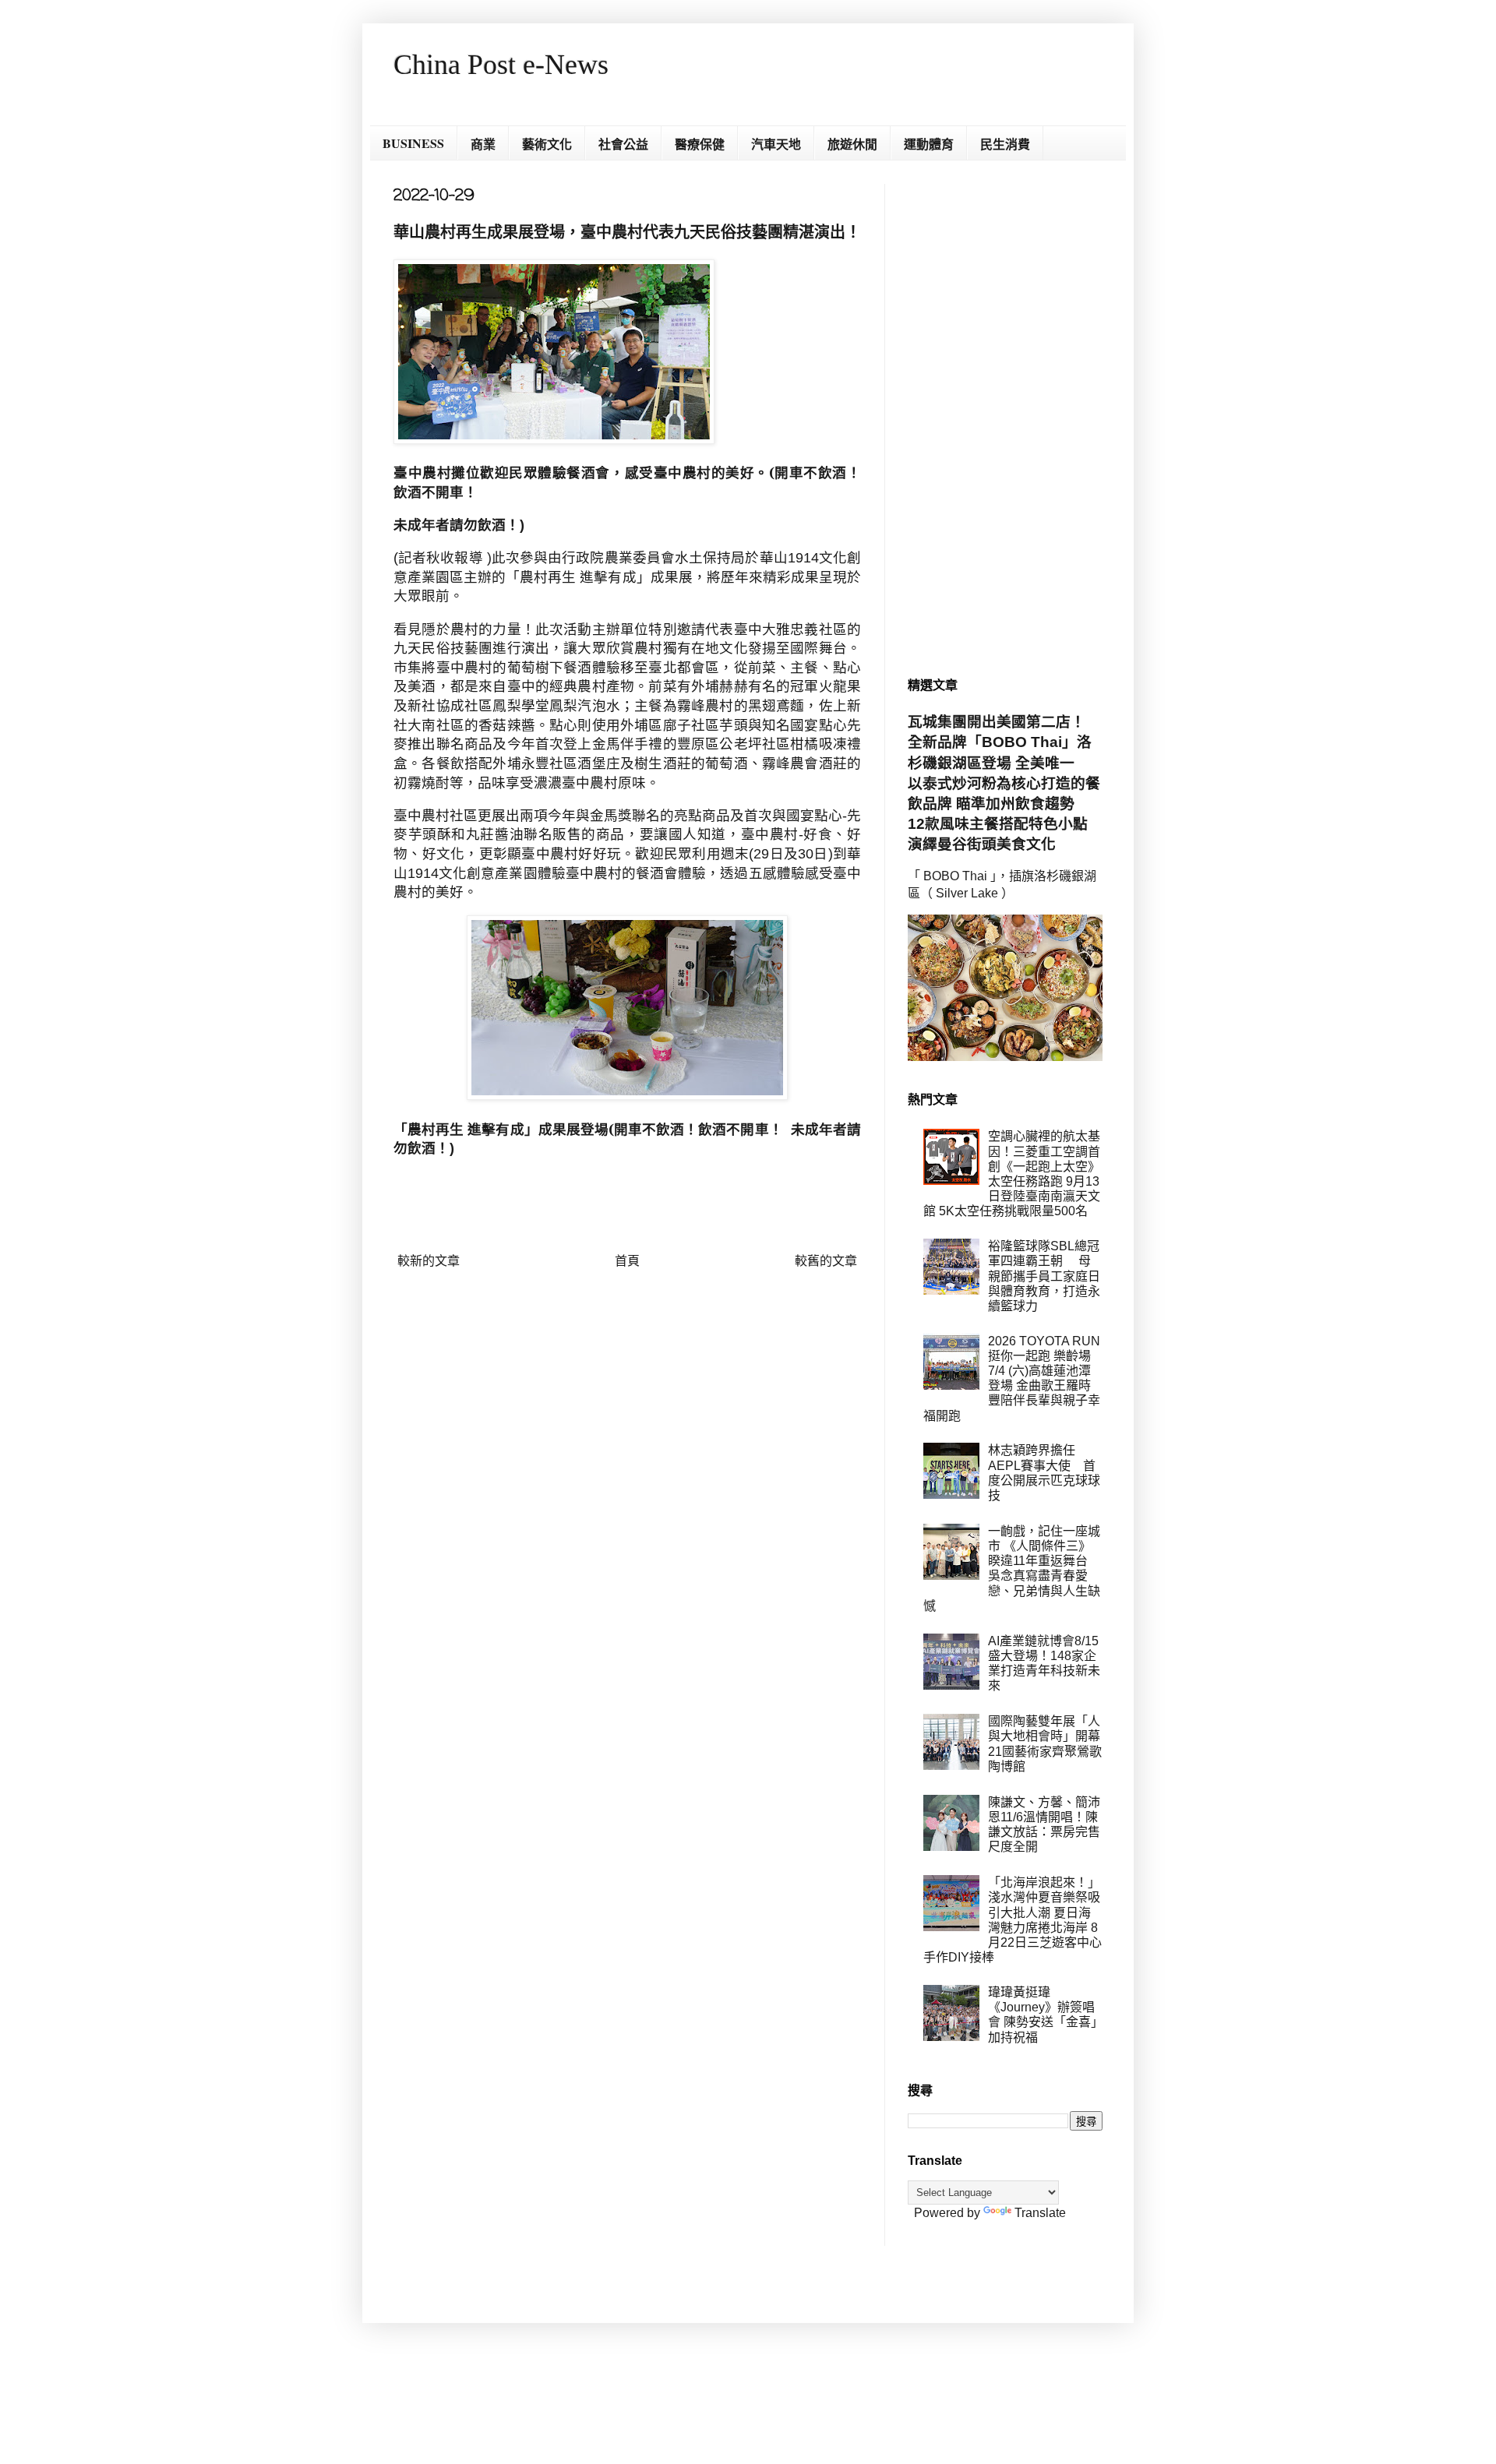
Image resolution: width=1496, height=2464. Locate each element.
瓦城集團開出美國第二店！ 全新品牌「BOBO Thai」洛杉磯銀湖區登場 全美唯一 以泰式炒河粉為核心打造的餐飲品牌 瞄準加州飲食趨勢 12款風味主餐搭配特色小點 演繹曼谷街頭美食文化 (1005, 783)
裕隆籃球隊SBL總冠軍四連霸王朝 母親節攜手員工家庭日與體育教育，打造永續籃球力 (1044, 1276)
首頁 (627, 1261)
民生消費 (1005, 144)
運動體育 (929, 144)
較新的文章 (429, 1261)
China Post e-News (501, 65)
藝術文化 (547, 144)
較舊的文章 (826, 1261)
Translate (1040, 2213)
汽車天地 (776, 144)
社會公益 (623, 144)
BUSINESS (413, 143)
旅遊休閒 (852, 144)
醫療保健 (700, 144)
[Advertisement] (1005, 418)
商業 (483, 144)
